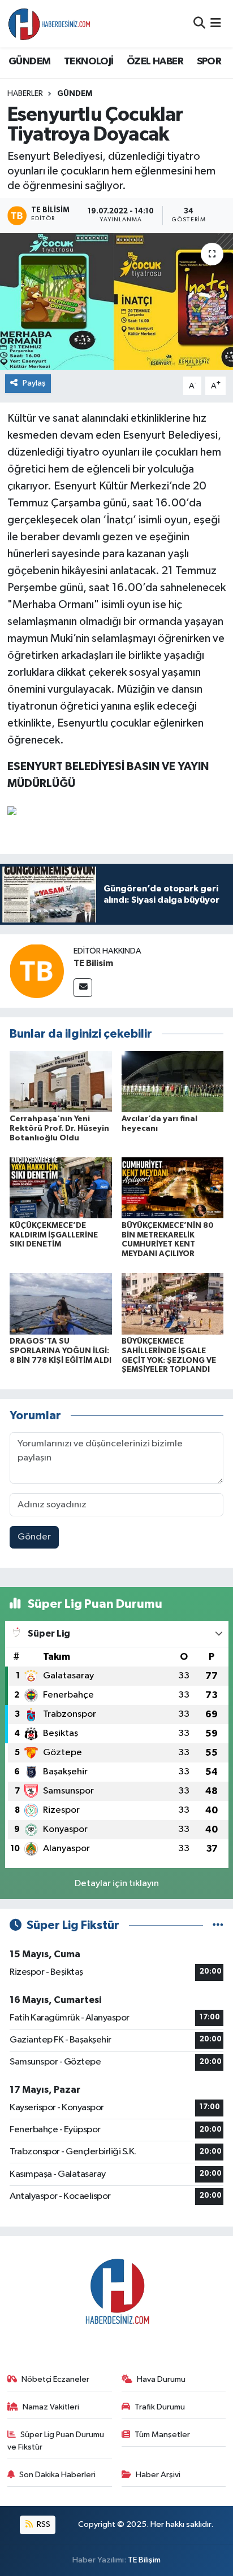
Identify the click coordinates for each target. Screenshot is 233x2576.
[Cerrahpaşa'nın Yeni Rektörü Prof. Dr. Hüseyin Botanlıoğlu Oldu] (61, 1081)
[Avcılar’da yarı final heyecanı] (173, 1081)
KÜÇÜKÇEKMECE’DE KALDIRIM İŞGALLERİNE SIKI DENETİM (54, 1235)
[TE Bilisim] (37, 971)
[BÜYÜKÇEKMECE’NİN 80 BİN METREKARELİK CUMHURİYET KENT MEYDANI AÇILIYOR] (173, 1188)
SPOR (209, 62)
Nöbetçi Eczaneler (55, 2379)
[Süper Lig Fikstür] (218, 1925)
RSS (43, 2524)
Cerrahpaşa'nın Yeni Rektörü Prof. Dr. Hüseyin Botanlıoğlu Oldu (59, 1129)
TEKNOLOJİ (89, 62)
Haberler (25, 94)
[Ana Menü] (216, 23)
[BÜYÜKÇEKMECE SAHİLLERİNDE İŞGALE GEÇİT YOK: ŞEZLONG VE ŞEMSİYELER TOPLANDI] (173, 1304)
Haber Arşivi (158, 2475)
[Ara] (199, 23)
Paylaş (34, 383)
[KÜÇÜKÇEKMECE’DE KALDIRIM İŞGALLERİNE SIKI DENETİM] (61, 1188)
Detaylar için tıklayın (117, 1884)
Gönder (34, 1537)
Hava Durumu (161, 2379)
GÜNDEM (29, 62)
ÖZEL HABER (155, 62)
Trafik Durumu (160, 2407)
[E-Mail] (83, 988)
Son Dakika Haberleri (57, 2475)
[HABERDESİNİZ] (50, 24)
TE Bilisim (93, 963)
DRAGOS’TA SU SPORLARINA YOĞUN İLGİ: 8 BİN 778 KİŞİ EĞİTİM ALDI (61, 1351)
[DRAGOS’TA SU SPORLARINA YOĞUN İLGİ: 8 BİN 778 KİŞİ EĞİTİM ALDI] (61, 1304)
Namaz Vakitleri (51, 2407)
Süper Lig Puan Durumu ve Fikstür (56, 2441)
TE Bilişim (144, 2560)
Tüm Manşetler (162, 2435)
